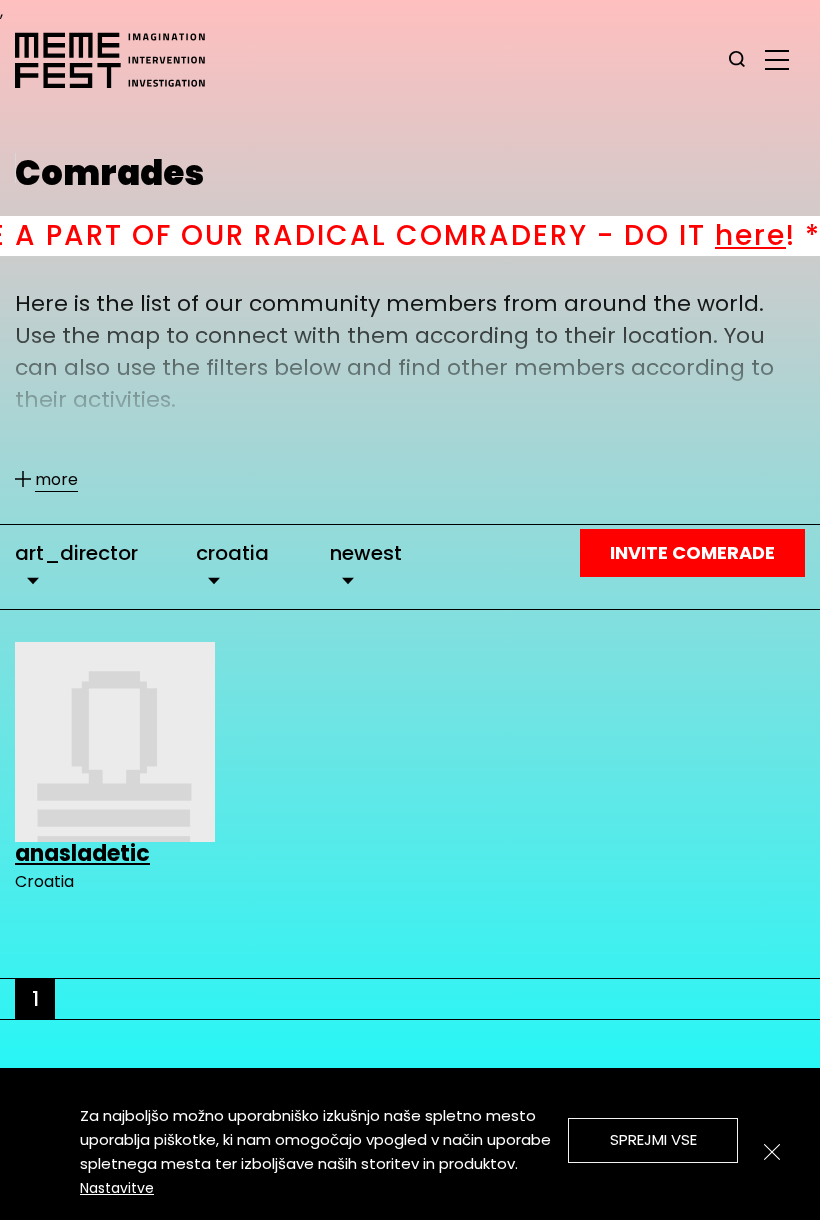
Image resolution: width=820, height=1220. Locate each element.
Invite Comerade (692, 552)
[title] (737, 60)
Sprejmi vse (653, 1139)
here (710, 235)
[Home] (120, 60)
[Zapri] (772, 1152)
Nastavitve (117, 1188)
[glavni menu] (777, 59)
